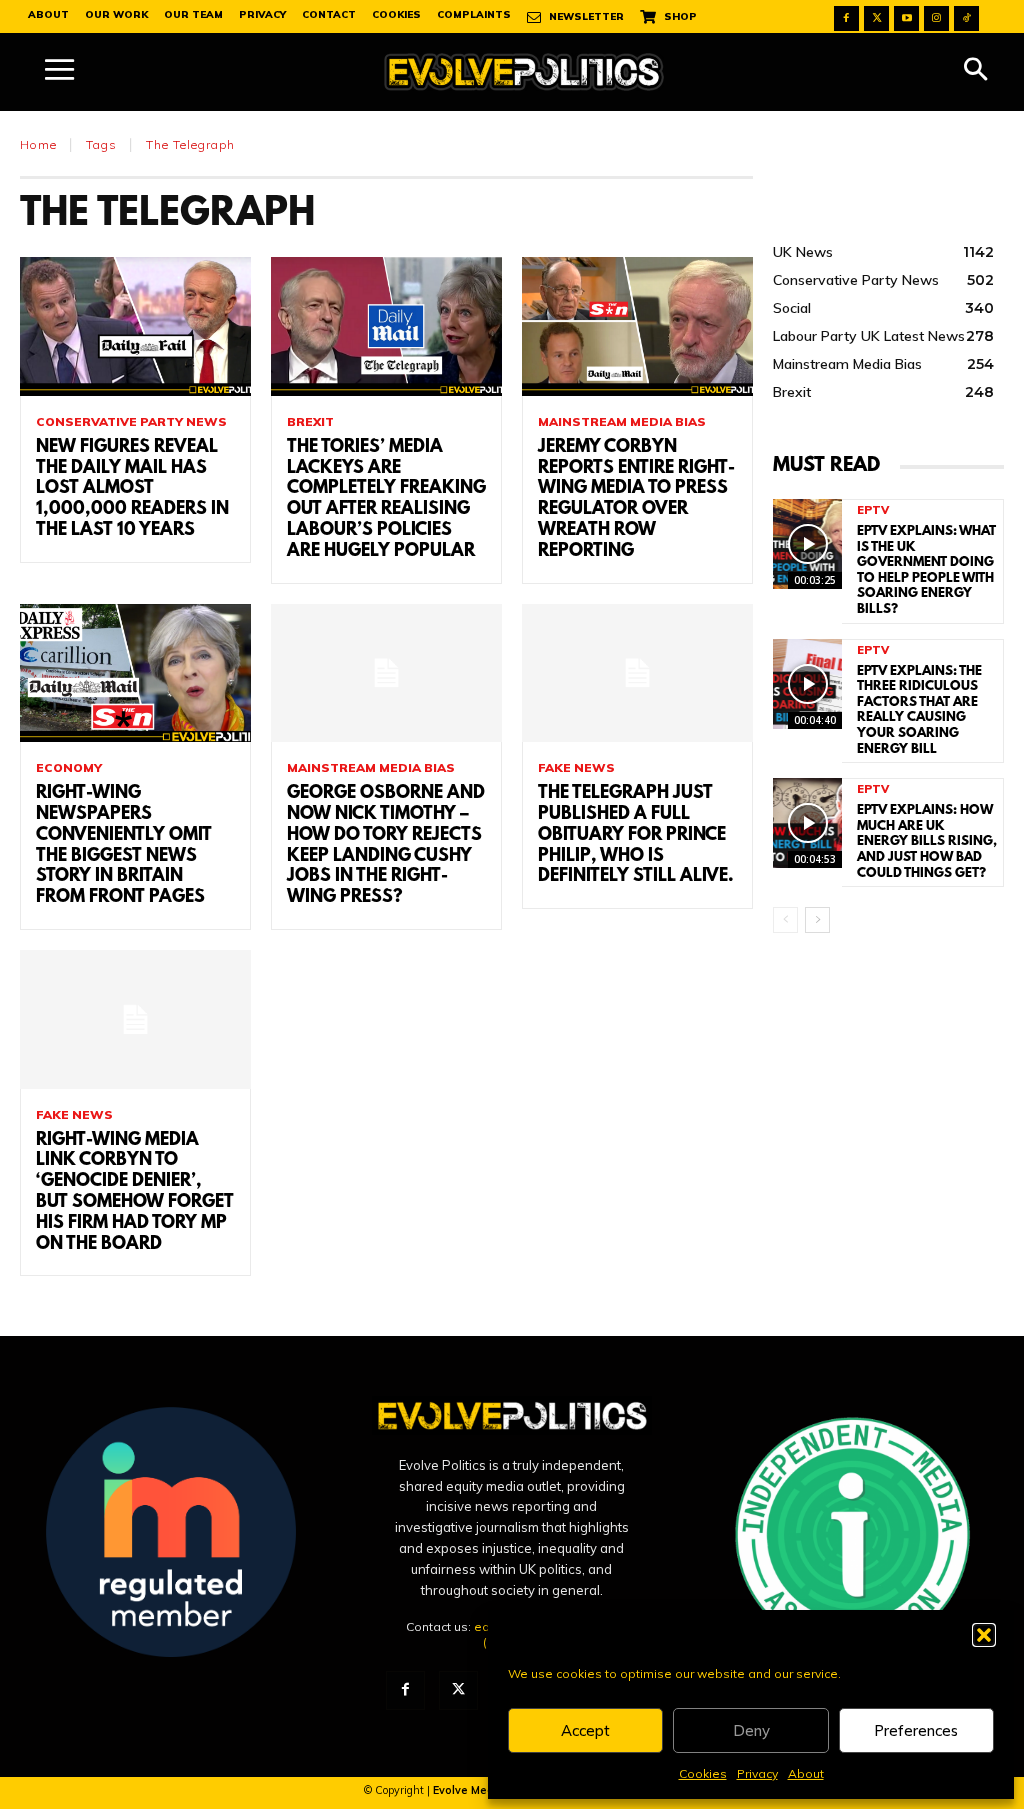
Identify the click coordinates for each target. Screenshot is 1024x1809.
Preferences (916, 1730)
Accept (585, 1730)
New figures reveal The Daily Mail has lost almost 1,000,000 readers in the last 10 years (132, 489)
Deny (751, 1730)
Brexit (310, 422)
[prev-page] (785, 920)
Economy (69, 768)
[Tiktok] (966, 18)
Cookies (703, 1773)
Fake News (576, 768)
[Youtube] (906, 18)
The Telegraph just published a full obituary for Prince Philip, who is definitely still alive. (636, 835)
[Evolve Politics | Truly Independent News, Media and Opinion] (524, 72)
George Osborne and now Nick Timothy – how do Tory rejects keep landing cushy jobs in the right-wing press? (386, 846)
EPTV (873, 510)
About (806, 1773)
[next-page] (817, 920)
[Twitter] (876, 18)
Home (38, 144)
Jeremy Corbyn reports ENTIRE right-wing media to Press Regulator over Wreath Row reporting (636, 500)
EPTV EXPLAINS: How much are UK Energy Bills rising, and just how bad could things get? (927, 841)
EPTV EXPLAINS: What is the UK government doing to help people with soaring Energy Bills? (926, 570)
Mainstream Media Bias (622, 422)
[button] (984, 1635)
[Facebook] (846, 18)
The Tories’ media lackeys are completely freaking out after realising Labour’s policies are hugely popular (386, 500)
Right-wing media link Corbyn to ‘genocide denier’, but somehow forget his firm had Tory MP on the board (135, 1193)
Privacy (757, 1773)
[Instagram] (936, 18)
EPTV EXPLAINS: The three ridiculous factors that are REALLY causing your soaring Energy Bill (919, 710)
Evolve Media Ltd (480, 1790)
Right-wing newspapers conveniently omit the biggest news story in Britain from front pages (124, 846)
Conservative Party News (131, 422)
